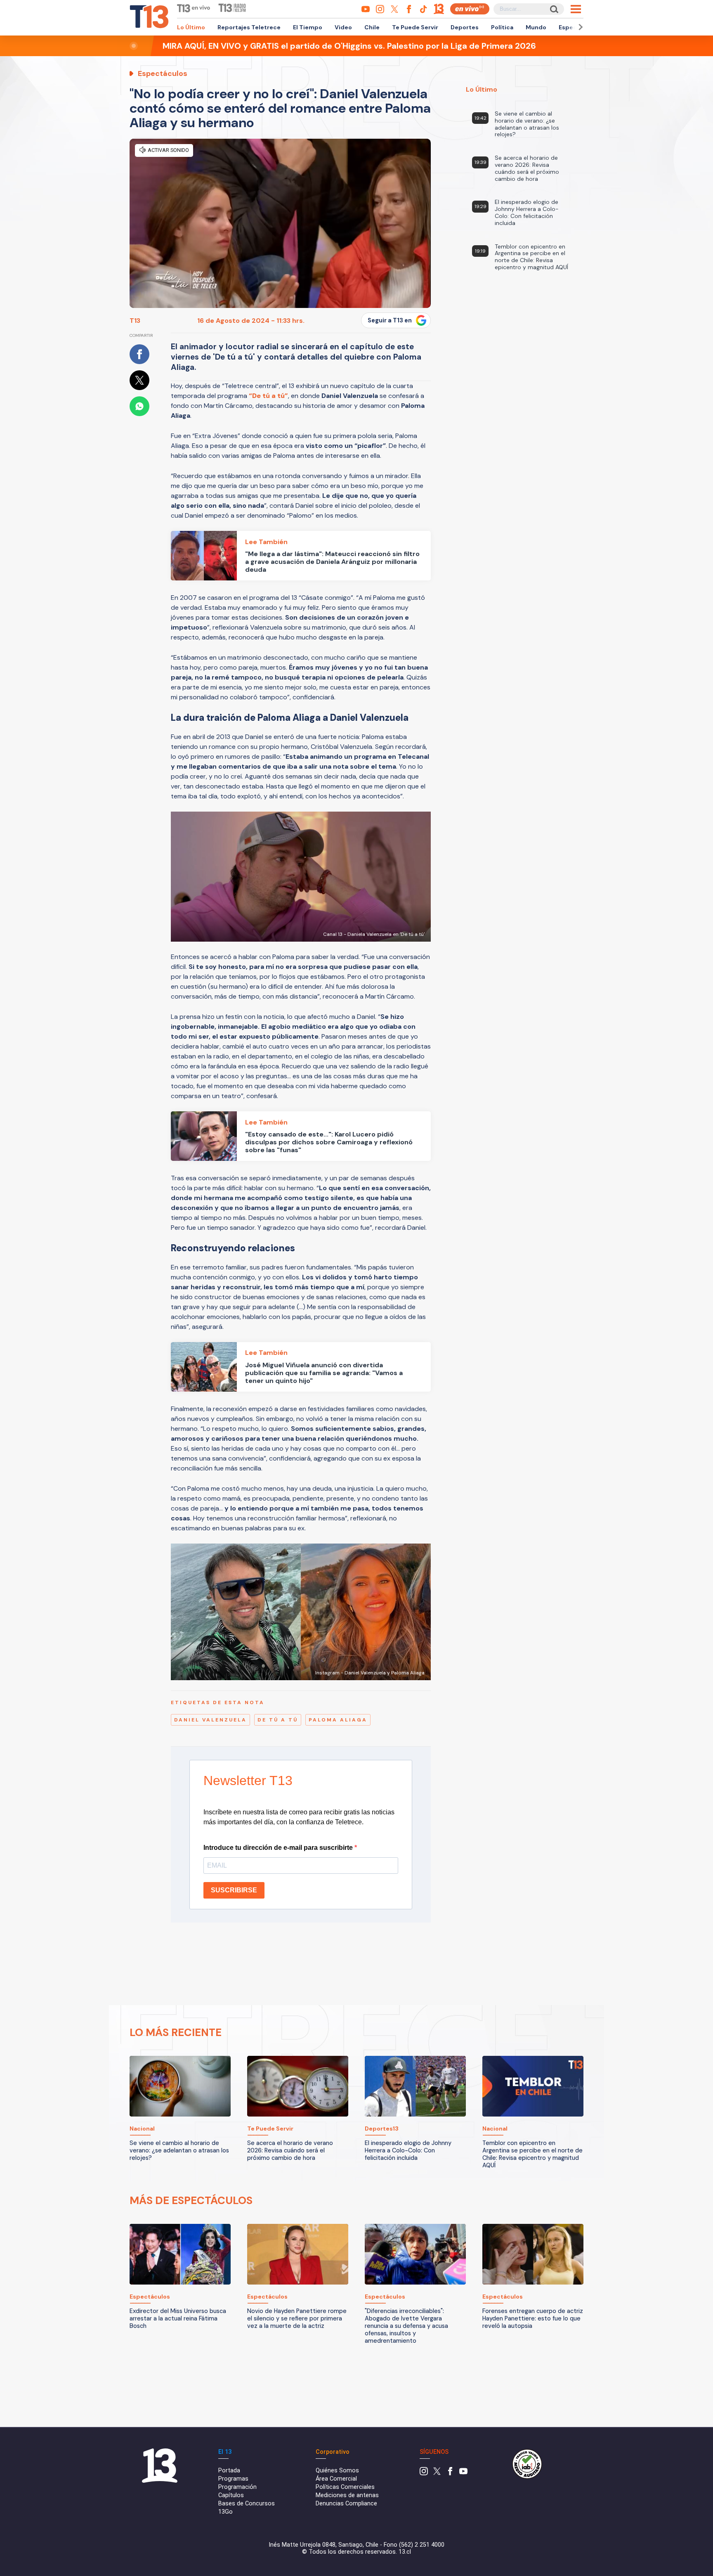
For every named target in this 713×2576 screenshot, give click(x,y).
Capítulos (231, 2495)
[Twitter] (437, 2473)
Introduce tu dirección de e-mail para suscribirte (279, 1848)
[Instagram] (424, 2473)
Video (343, 27)
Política (502, 27)
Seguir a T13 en (390, 320)
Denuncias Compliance (346, 2504)
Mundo (536, 27)
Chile (372, 27)
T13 (135, 321)
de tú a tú (278, 1720)
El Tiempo (308, 27)
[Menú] (576, 9)
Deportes (465, 27)
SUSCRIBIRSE (234, 1890)
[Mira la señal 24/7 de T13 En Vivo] (470, 9)
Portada (229, 2471)
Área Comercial (336, 2479)
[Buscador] (554, 9)
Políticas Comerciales (345, 2487)
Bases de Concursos (247, 2504)
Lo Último (191, 27)
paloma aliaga (338, 1720)
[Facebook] (450, 2473)
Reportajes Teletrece (249, 27)
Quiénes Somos (337, 2471)
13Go (225, 2512)
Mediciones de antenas (347, 2495)
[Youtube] (463, 2473)
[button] (579, 27)
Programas (233, 2479)
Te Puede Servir (415, 27)
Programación (237, 2487)
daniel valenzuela (210, 1720)
